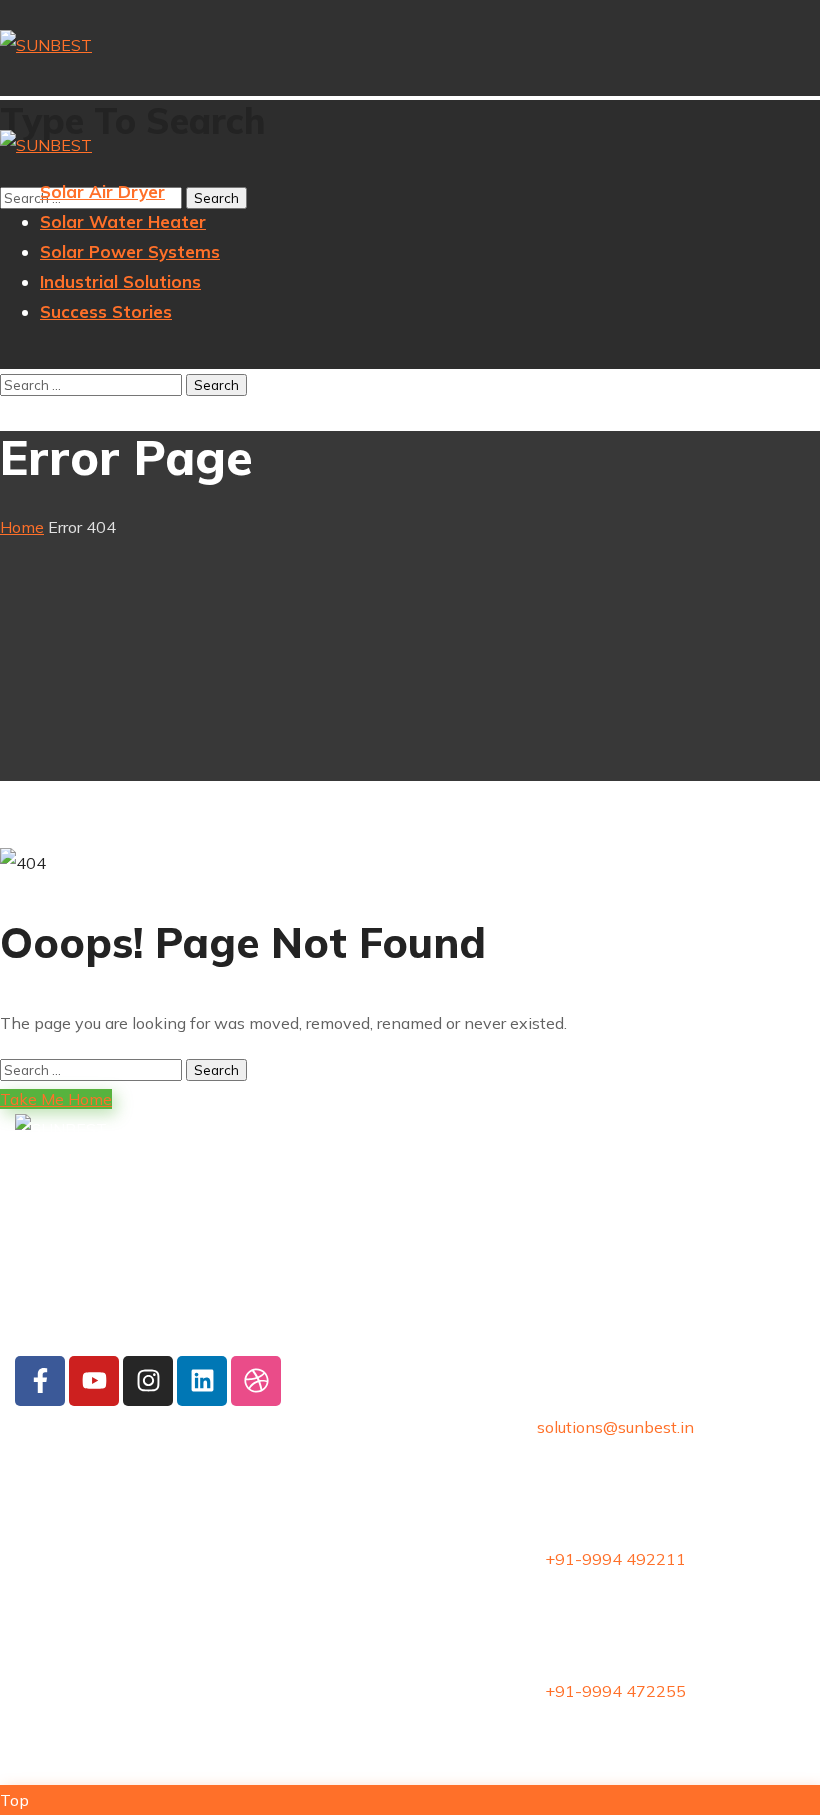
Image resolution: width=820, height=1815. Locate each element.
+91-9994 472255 (615, 1691)
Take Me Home (56, 1099)
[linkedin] (202, 1381)
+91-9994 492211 (615, 1559)
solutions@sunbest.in (615, 1427)
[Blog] (256, 1381)
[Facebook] (40, 1381)
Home (22, 527)
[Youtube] (94, 1381)
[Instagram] (148, 1381)
